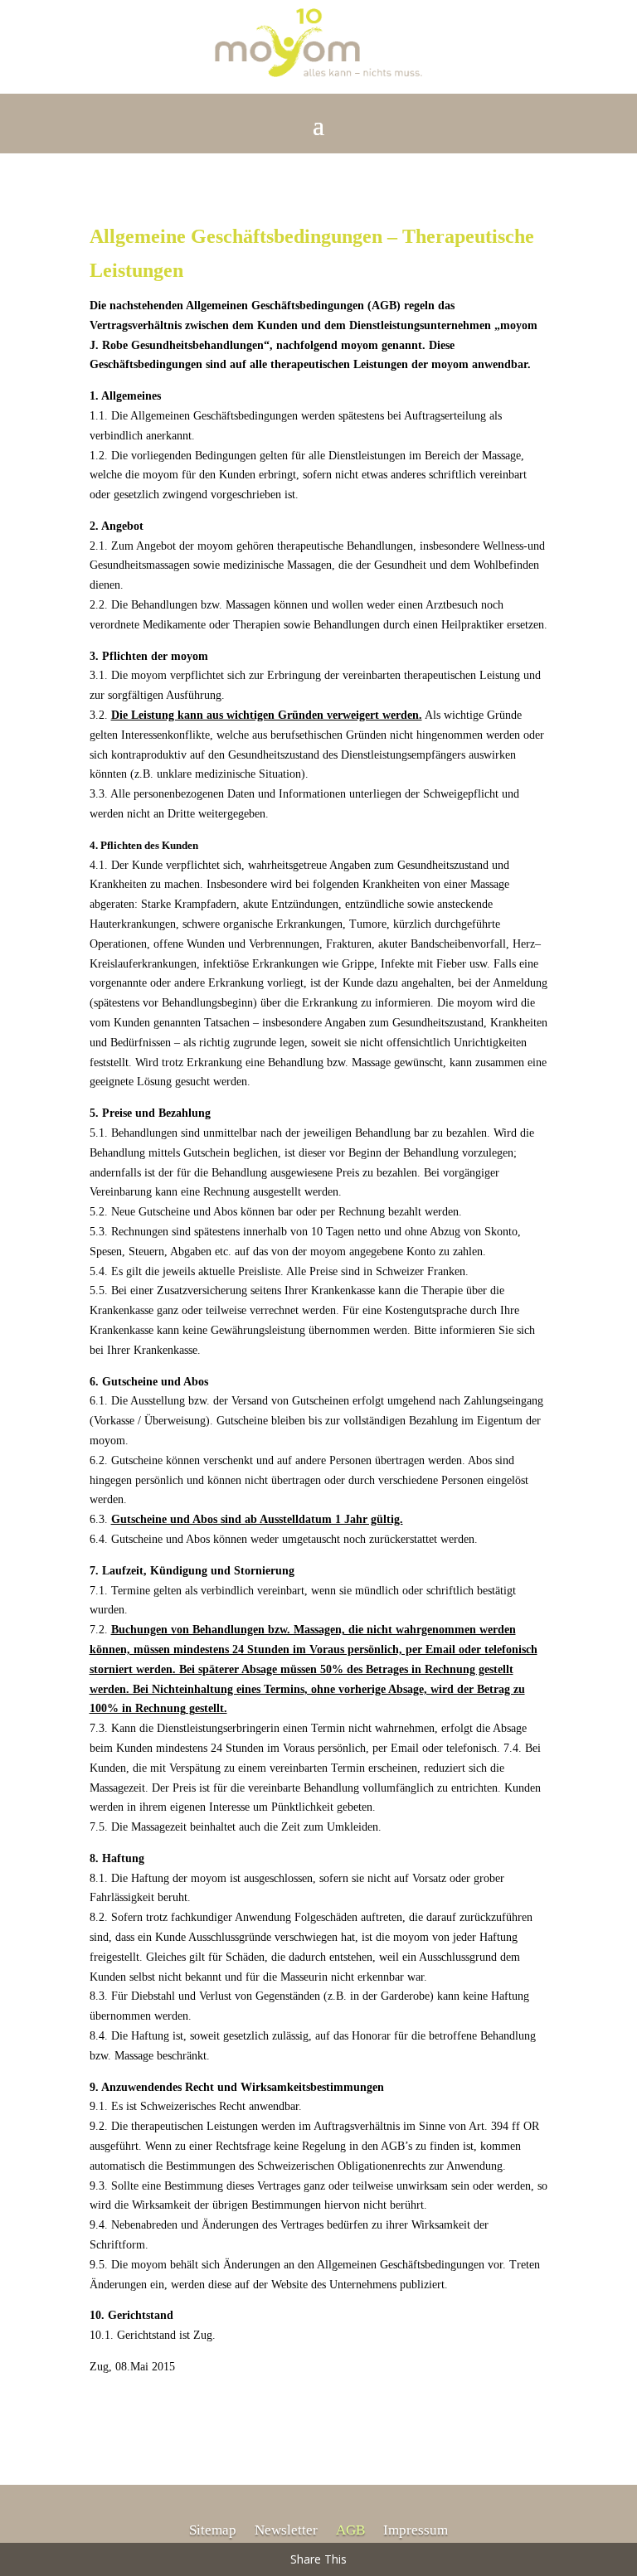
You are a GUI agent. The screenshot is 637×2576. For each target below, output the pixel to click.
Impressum (416, 2531)
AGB (350, 2531)
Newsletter (286, 2531)
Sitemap (213, 2531)
